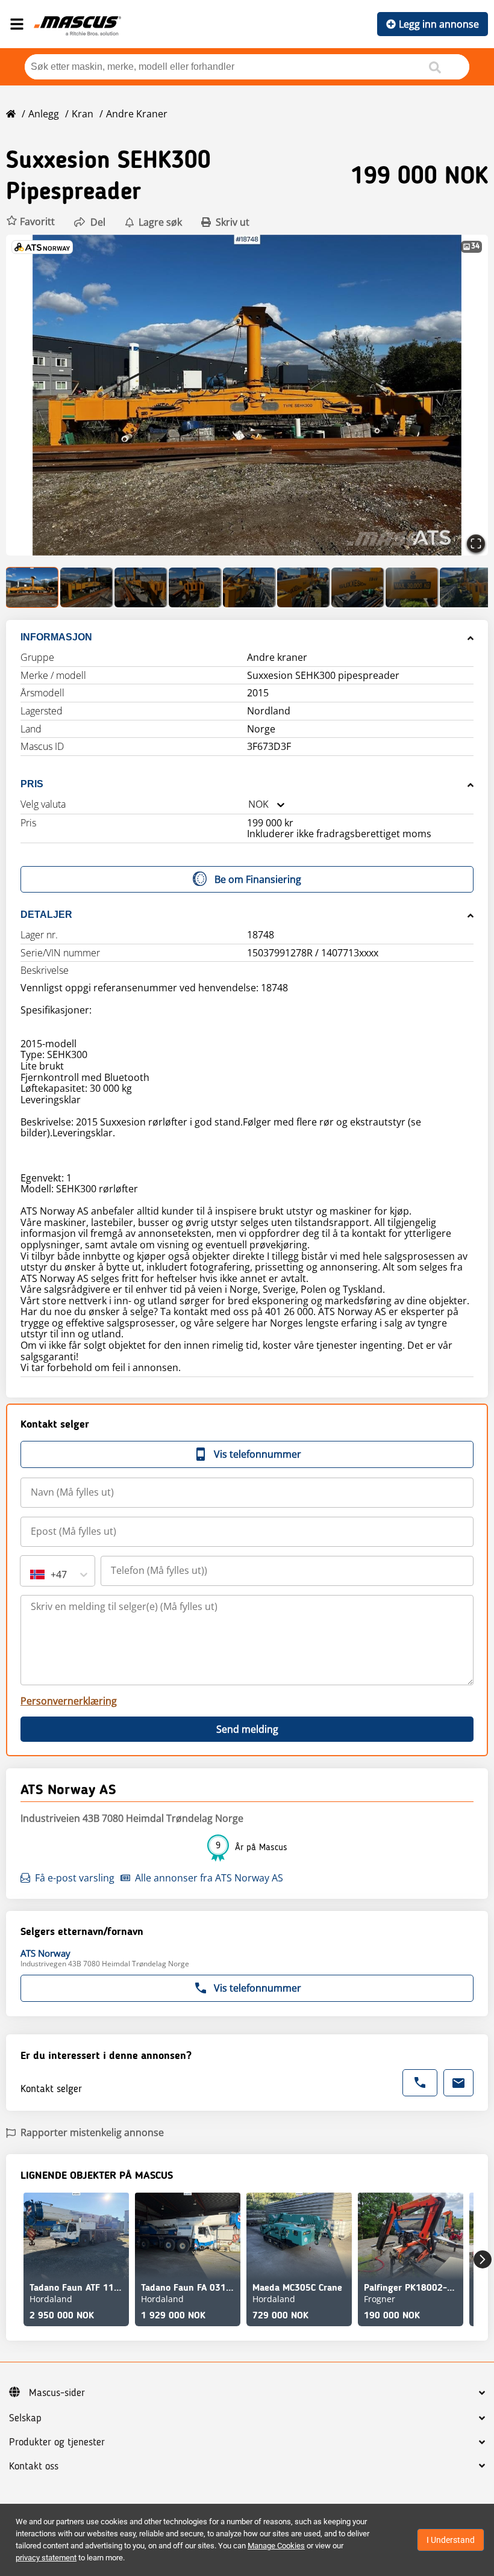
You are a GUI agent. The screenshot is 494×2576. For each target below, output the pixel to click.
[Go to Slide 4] (195, 587)
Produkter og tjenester (57, 2442)
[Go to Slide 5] (249, 587)
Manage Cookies (276, 2546)
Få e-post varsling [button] (75, 1878)
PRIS (32, 784)
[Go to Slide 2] (87, 587)
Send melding (247, 1729)
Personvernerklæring (69, 1701)
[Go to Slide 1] (33, 587)
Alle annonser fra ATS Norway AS (209, 1878)
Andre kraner (137, 114)
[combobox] (248, 804)
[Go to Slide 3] (141, 587)
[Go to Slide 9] (466, 587)
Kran (83, 114)
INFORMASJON (56, 637)
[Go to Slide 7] (358, 587)
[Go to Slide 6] (304, 587)
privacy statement (46, 2558)
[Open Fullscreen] (476, 543)
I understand (451, 2540)
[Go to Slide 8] (412, 587)
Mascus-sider (57, 2393)
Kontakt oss (34, 2466)
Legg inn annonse (439, 24)
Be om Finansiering (258, 879)
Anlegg (44, 114)
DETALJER (46, 915)
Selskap (25, 2418)
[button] (30, 222)
